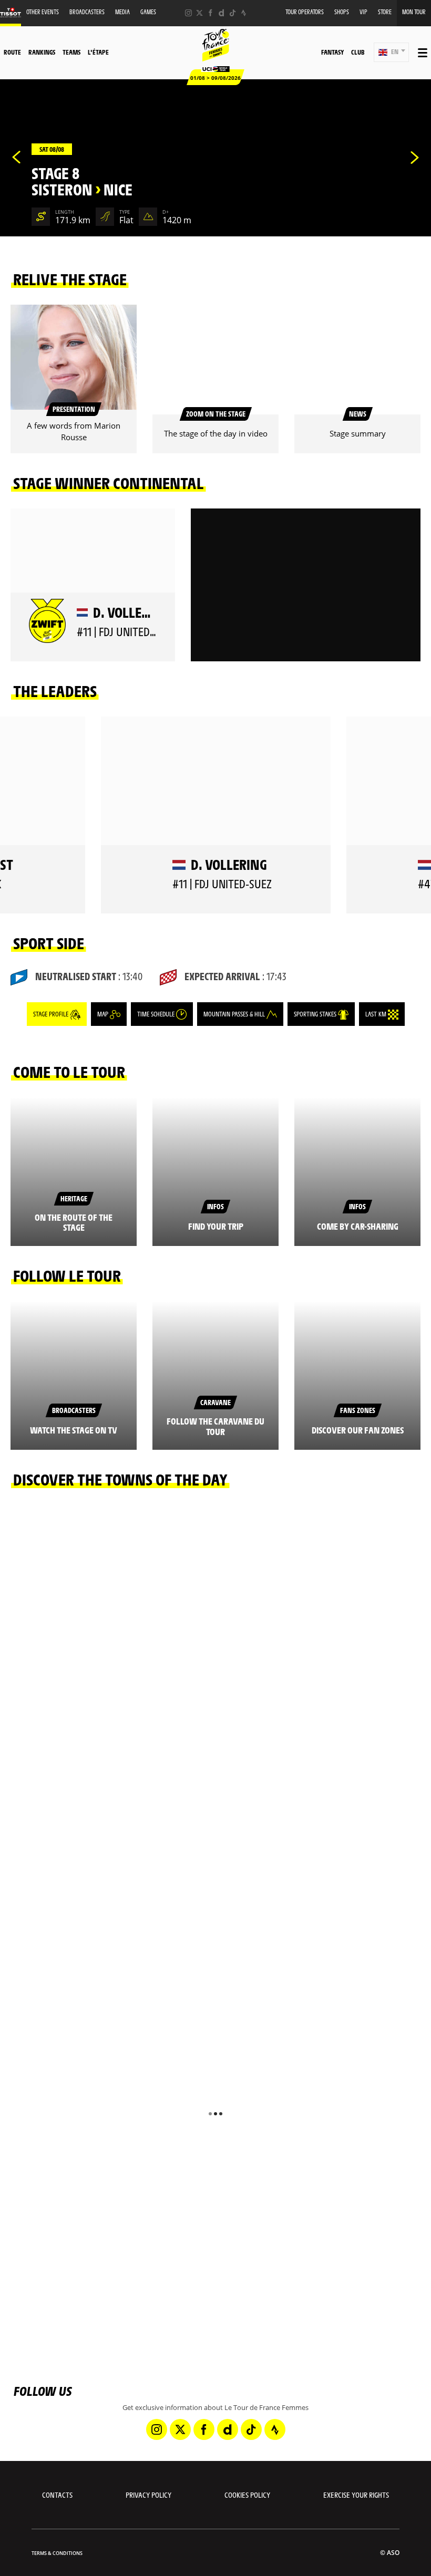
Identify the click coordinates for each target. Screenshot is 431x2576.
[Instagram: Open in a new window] (188, 13)
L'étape (98, 52)
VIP (363, 12)
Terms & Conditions (57, 2553)
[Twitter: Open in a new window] (199, 13)
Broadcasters (87, 12)
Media (122, 12)
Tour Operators (305, 12)
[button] (391, 52)
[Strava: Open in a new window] (244, 13)
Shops (342, 12)
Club (358, 52)
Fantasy (332, 52)
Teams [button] (71, 52)
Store (385, 12)
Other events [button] (43, 12)
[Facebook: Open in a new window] (211, 13)
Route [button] (12, 52)
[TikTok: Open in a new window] (233, 13)
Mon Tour (414, 12)
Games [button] (148, 12)
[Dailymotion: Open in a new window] (222, 13)
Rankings (42, 52)
